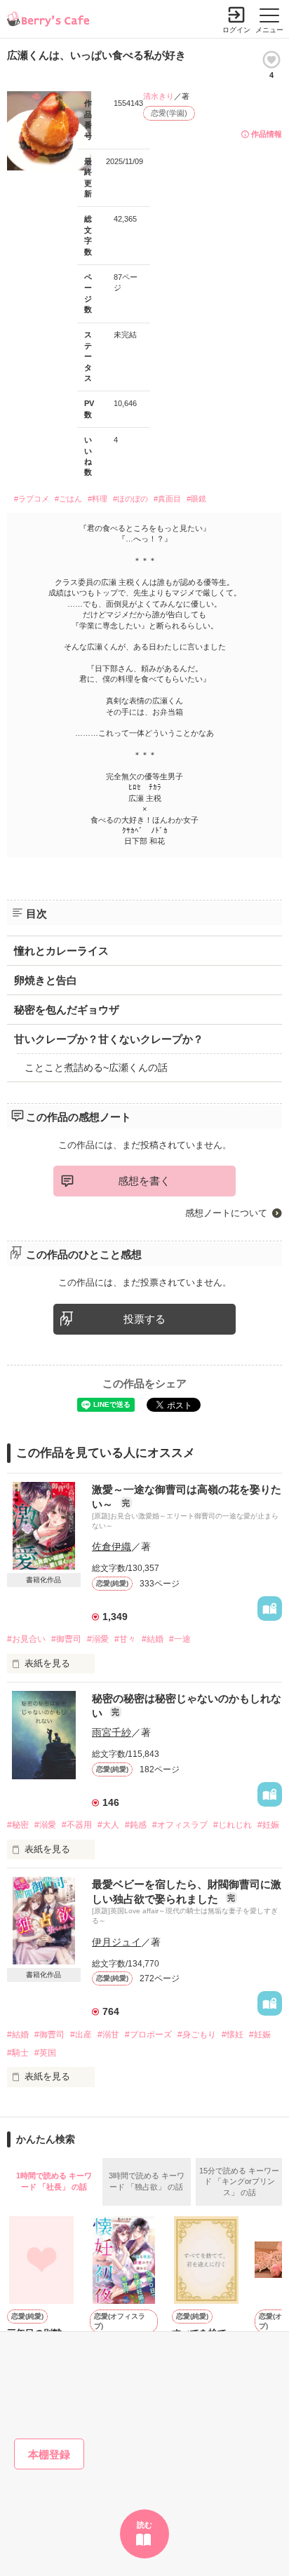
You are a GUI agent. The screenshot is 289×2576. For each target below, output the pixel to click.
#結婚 (153, 1639)
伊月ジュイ (116, 1942)
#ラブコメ (32, 499)
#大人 (108, 1825)
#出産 (81, 2035)
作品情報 (267, 134)
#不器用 (77, 1825)
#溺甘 (108, 2035)
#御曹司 (66, 1639)
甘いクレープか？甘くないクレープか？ (109, 1039)
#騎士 (18, 2053)
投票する (144, 1319)
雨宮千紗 (112, 1732)
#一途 (180, 1639)
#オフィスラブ (180, 1825)
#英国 (45, 2053)
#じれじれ (233, 1825)
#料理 (98, 499)
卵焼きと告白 (46, 980)
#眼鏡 (196, 499)
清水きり (159, 96)
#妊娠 (268, 1825)
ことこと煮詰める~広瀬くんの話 (96, 1067)
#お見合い (26, 1639)
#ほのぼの (130, 499)
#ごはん (68, 499)
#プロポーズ (148, 2035)
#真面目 (167, 499)
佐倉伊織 (112, 1546)
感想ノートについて (226, 1213)
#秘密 (18, 1825)
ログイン (236, 30)
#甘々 (125, 1639)
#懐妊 (233, 2035)
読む (144, 2525)
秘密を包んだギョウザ (67, 1010)
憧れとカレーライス (61, 951)
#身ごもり (197, 2035)
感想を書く (144, 1181)
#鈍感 (136, 1825)
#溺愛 (98, 1639)
